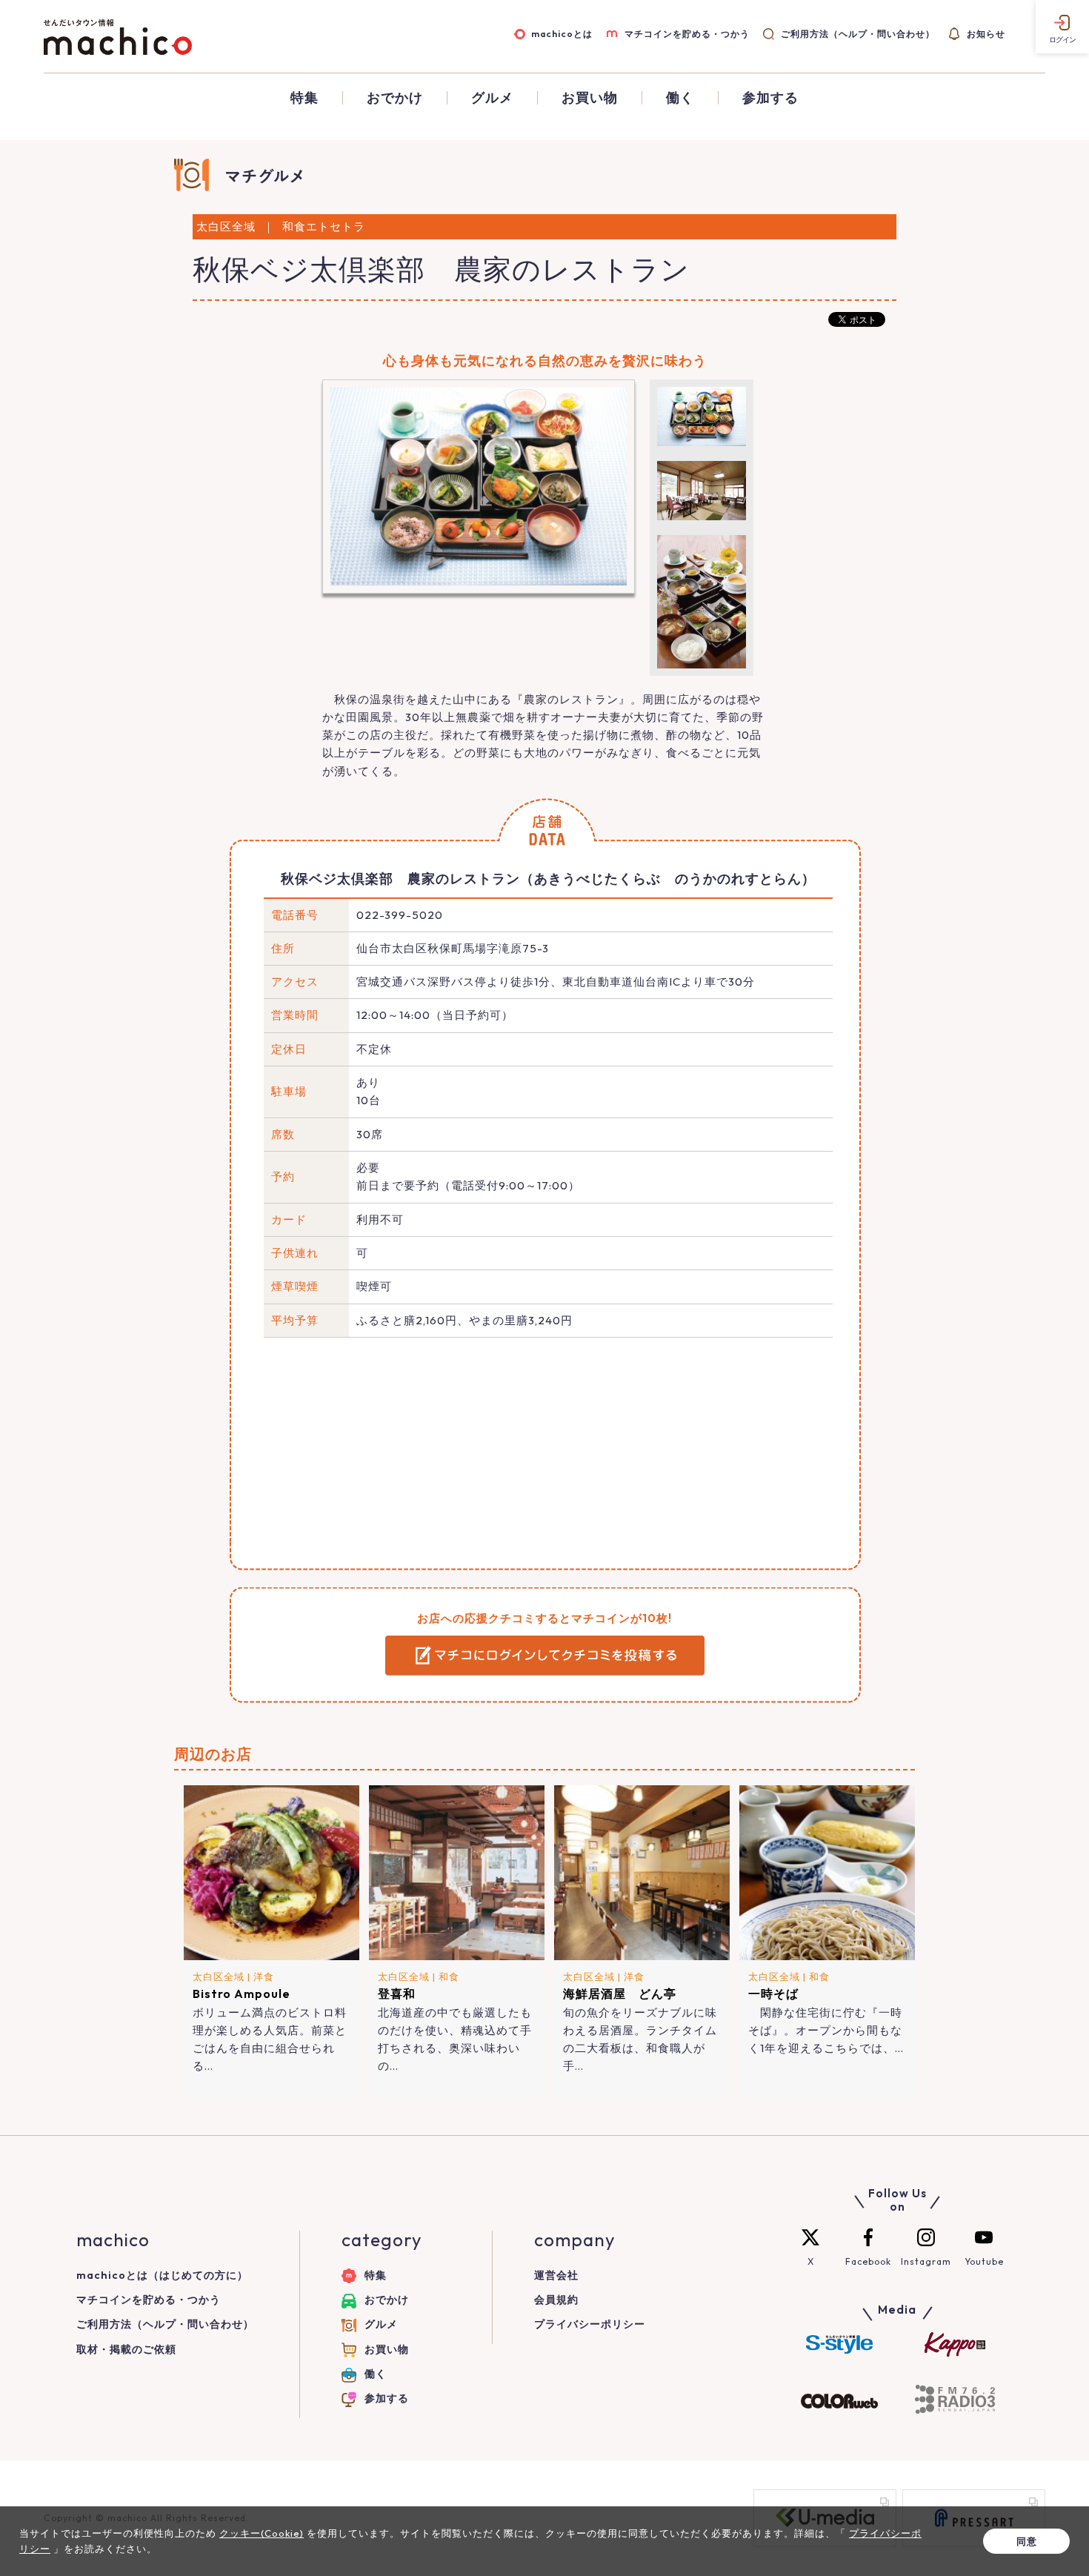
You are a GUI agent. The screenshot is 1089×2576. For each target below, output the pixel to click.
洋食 (264, 1976)
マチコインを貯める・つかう (687, 34)
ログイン (1062, 40)
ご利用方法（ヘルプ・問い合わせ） (858, 34)
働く (680, 98)
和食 (449, 1976)
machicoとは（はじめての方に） (162, 2275)
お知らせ (986, 34)
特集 (304, 98)
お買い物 (590, 98)
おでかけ (395, 98)
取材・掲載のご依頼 (126, 2349)
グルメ (492, 98)
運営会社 (556, 2275)
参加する (770, 98)
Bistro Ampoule (242, 1994)
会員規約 (556, 2300)
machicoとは (562, 34)
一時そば (773, 1994)
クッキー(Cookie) (262, 2533)
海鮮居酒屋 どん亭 (620, 1994)
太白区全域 (219, 1976)
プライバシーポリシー (590, 2324)
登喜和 (397, 1994)
